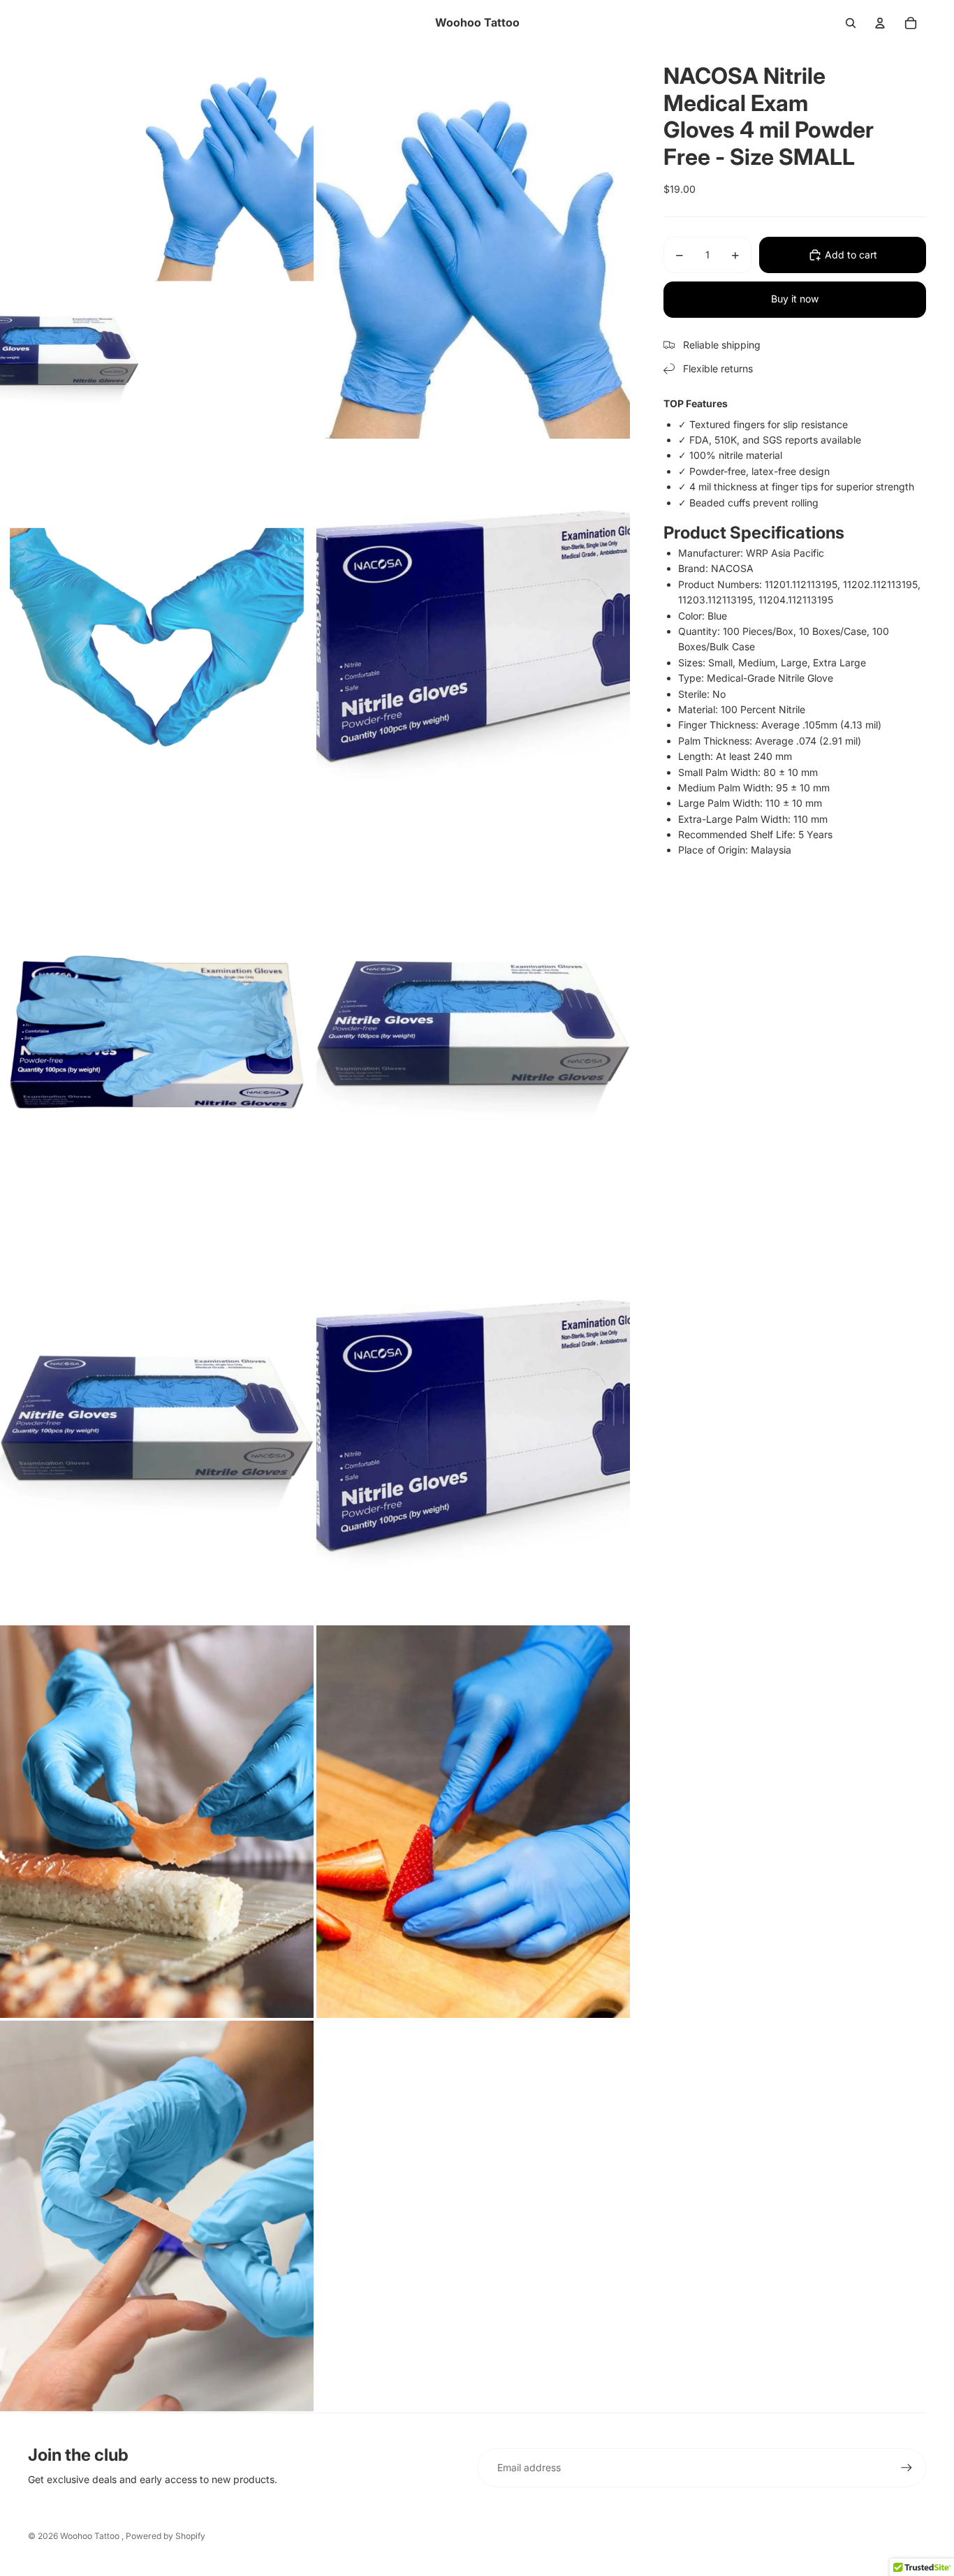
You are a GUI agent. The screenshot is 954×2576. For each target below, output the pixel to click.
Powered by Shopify (166, 2536)
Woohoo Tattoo (91, 2536)
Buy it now (795, 299)
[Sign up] (907, 2468)
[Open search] (851, 23)
